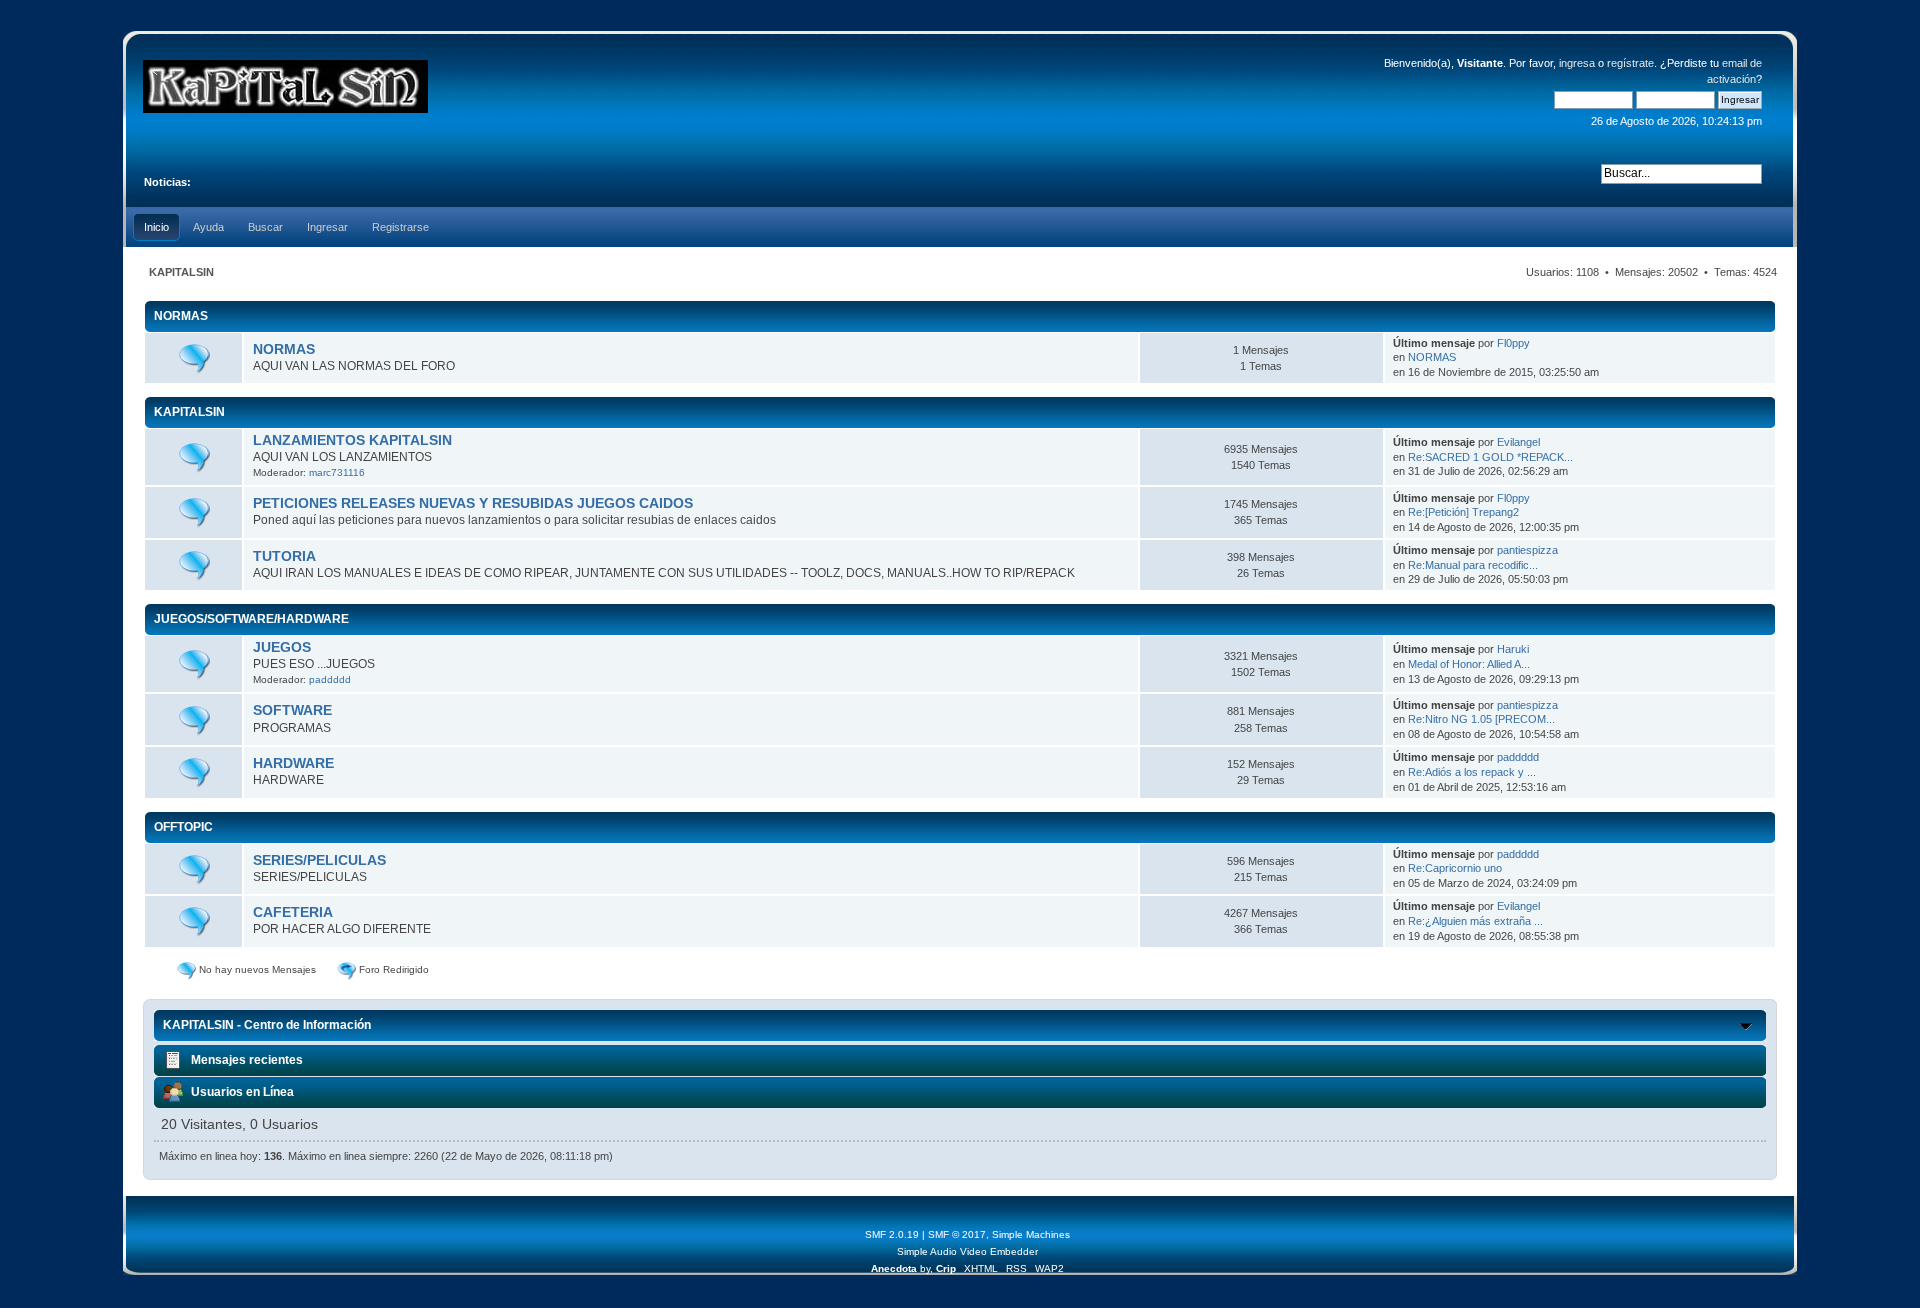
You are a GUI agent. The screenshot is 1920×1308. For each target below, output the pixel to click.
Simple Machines (1031, 1234)
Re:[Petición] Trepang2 (1463, 512)
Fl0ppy (1513, 343)
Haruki (1513, 649)
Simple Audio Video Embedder (967, 1251)
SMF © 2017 (957, 1234)
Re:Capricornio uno (1455, 868)
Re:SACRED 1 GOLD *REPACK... (1490, 457)
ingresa (1577, 63)
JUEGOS (282, 647)
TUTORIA (284, 556)
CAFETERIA (293, 912)
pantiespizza (1527, 550)
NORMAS (284, 349)
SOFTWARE (292, 710)
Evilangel (1518, 442)
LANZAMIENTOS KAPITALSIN (352, 440)
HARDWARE (293, 763)
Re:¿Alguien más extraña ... (1475, 921)
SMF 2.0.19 (892, 1234)
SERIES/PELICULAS (319, 860)
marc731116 (337, 472)
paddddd (330, 679)
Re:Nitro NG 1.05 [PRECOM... (1481, 719)
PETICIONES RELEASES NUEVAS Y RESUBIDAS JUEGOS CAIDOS (473, 503)
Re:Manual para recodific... (1473, 565)
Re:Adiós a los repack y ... (1472, 772)
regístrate (1630, 63)
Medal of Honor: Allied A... (1469, 664)
